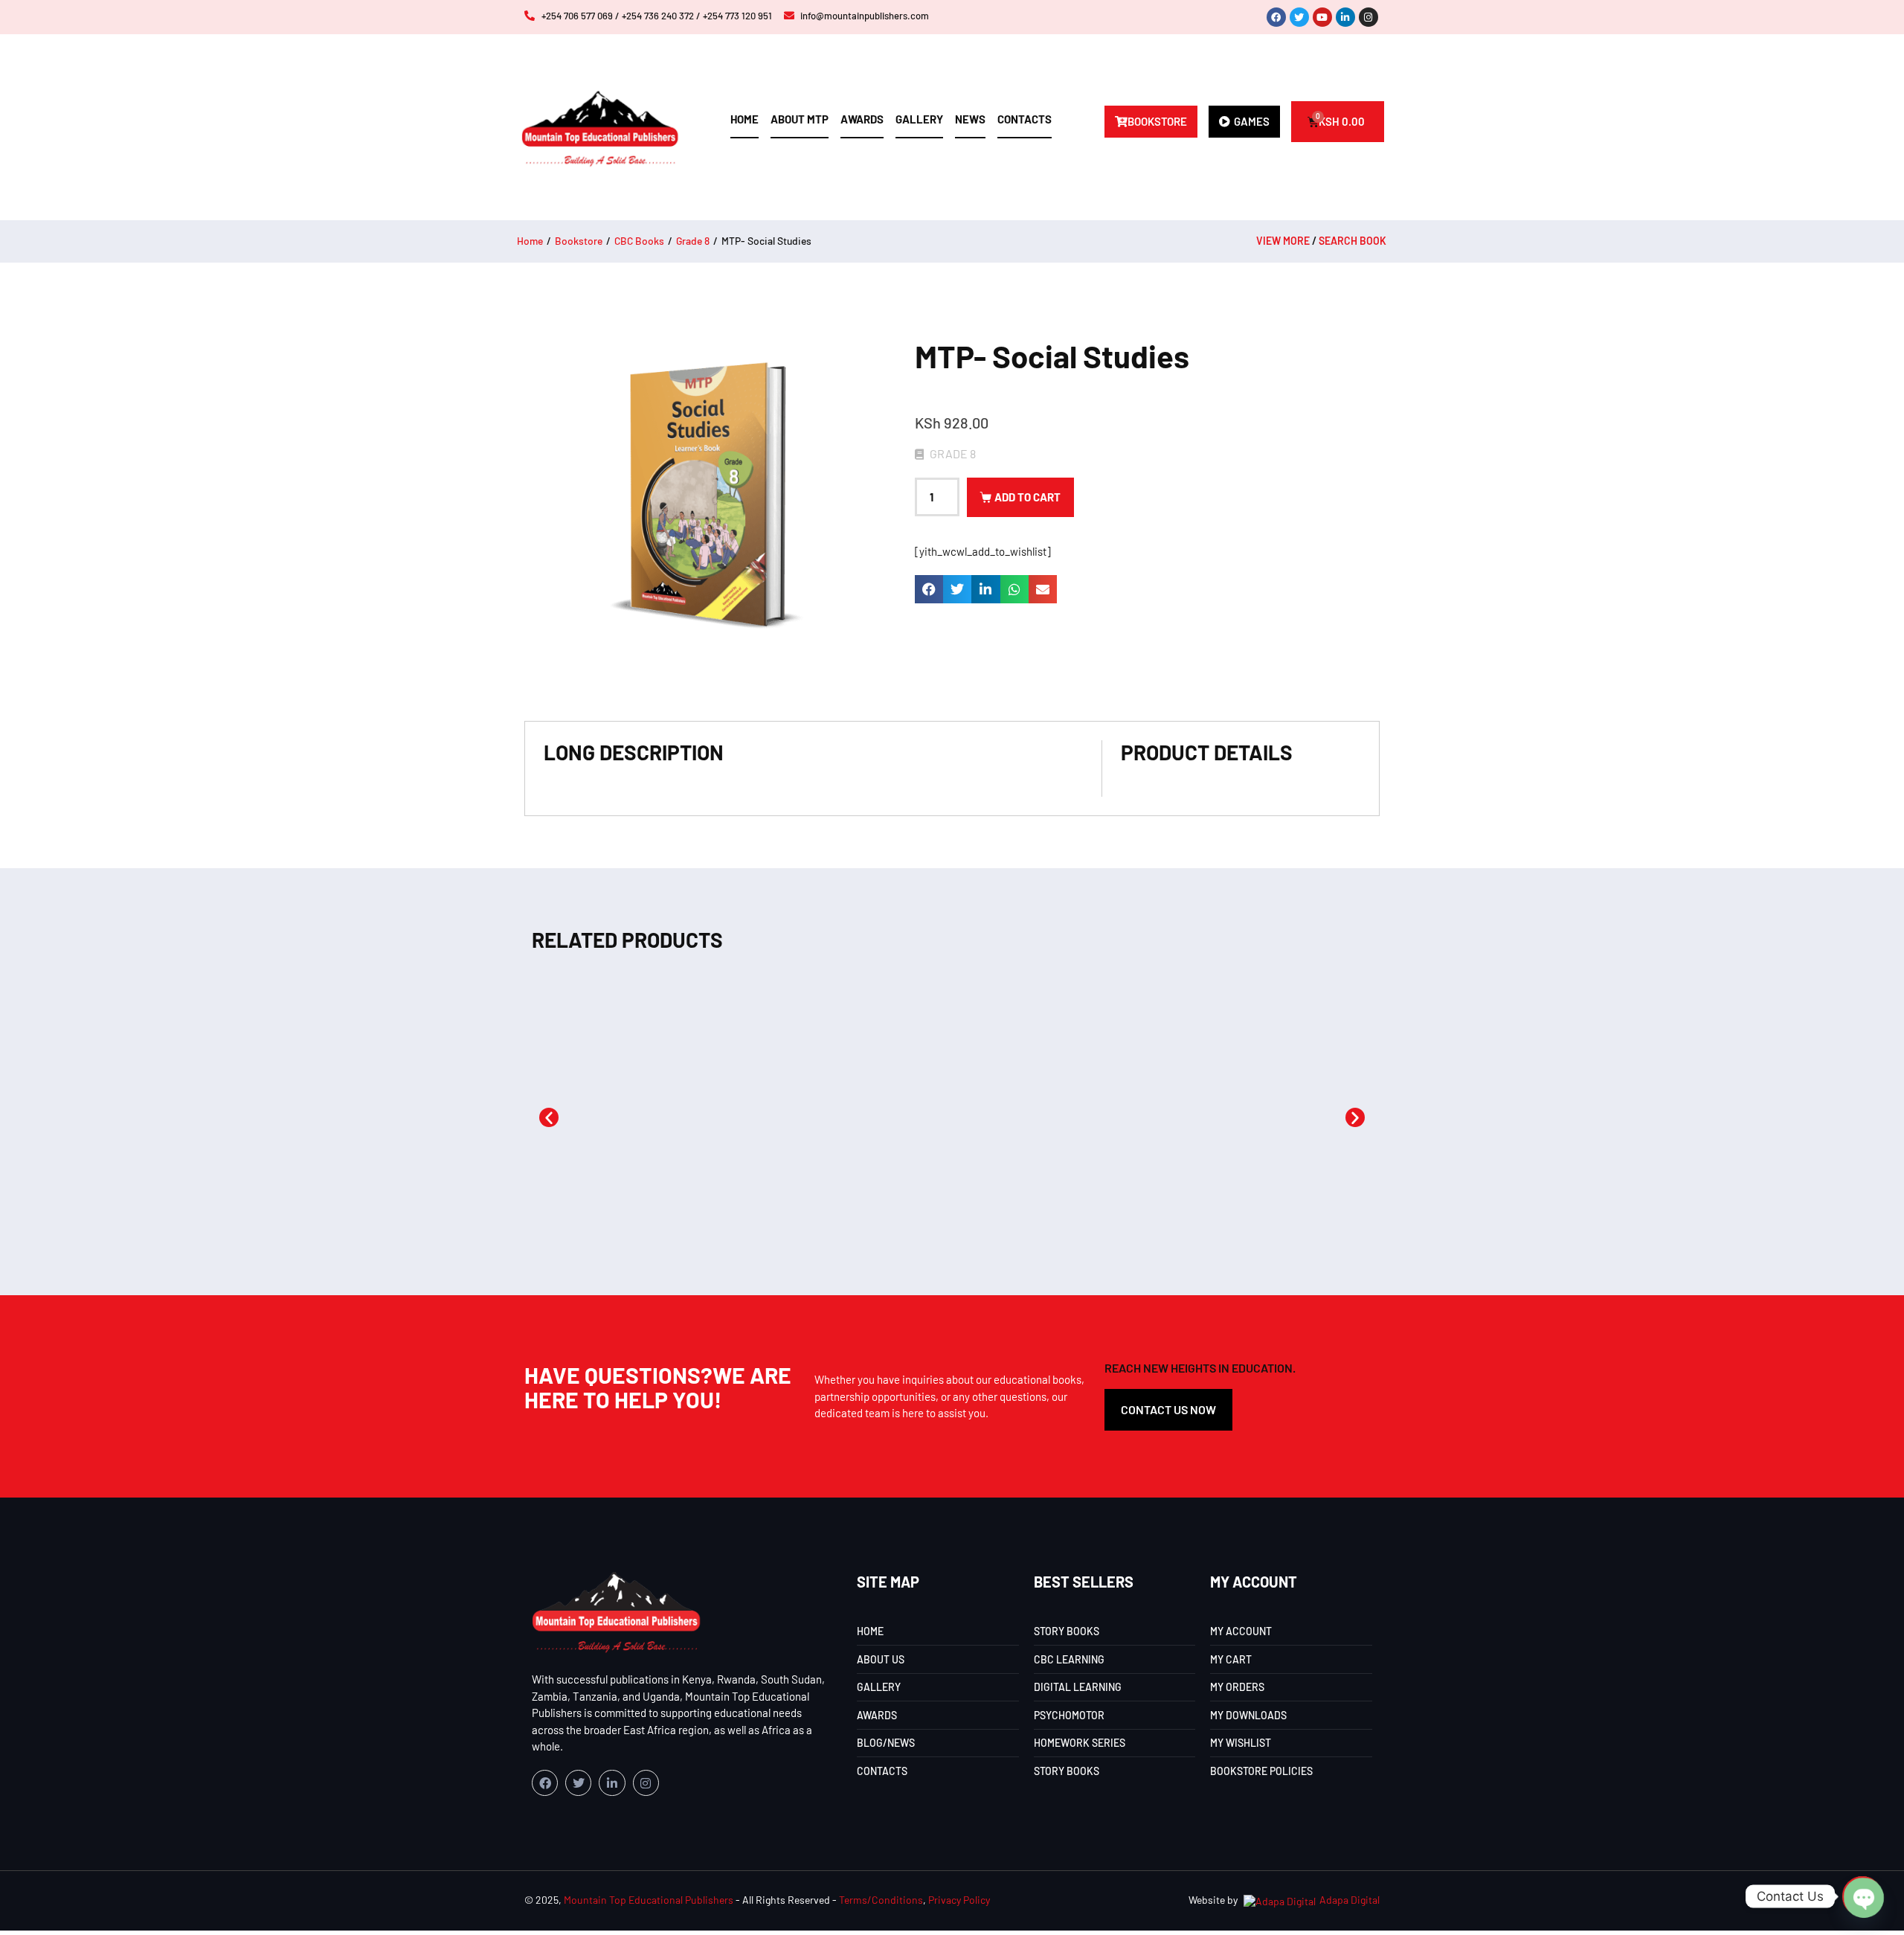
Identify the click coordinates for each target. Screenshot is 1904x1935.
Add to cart (1027, 497)
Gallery (919, 119)
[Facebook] (1276, 17)
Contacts (1025, 119)
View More (1283, 241)
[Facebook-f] (545, 1783)
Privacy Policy (959, 1900)
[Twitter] (1299, 17)
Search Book (1353, 241)
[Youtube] (1322, 17)
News (970, 119)
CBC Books (639, 241)
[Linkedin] (1345, 17)
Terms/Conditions (881, 1900)
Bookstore (579, 241)
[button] (929, 589)
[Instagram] (1368, 17)
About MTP (800, 119)
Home (744, 119)
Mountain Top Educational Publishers (649, 1900)
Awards (862, 119)
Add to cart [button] (605, 1200)
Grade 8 (693, 241)
